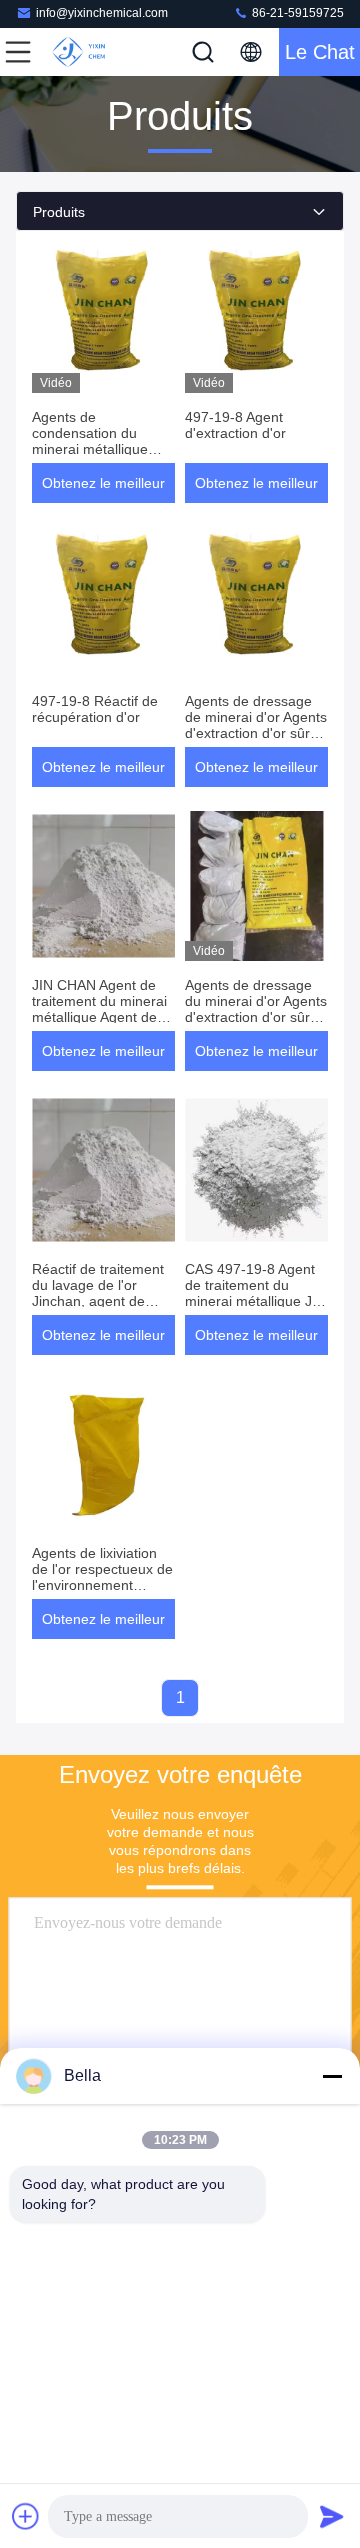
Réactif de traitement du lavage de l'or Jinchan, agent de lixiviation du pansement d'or (98, 1301)
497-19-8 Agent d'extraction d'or (235, 425)
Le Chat (320, 52)
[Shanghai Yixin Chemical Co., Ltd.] (84, 52)
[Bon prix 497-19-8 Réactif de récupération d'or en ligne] (103, 602)
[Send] (332, 2516)
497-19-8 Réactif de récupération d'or (95, 709)
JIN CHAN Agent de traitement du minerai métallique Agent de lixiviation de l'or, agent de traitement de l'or (103, 1017)
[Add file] (26, 2516)
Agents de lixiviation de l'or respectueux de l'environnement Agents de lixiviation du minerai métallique (102, 1585)
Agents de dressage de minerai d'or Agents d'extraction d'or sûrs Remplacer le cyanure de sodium (256, 733)
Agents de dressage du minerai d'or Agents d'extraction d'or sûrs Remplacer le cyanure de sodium (256, 1017)
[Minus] (332, 2076)
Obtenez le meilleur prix (103, 489)
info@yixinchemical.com (102, 13)
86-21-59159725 (296, 13)
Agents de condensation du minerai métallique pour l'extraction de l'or (92, 449)
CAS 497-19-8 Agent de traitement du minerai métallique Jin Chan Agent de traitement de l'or (254, 1301)
